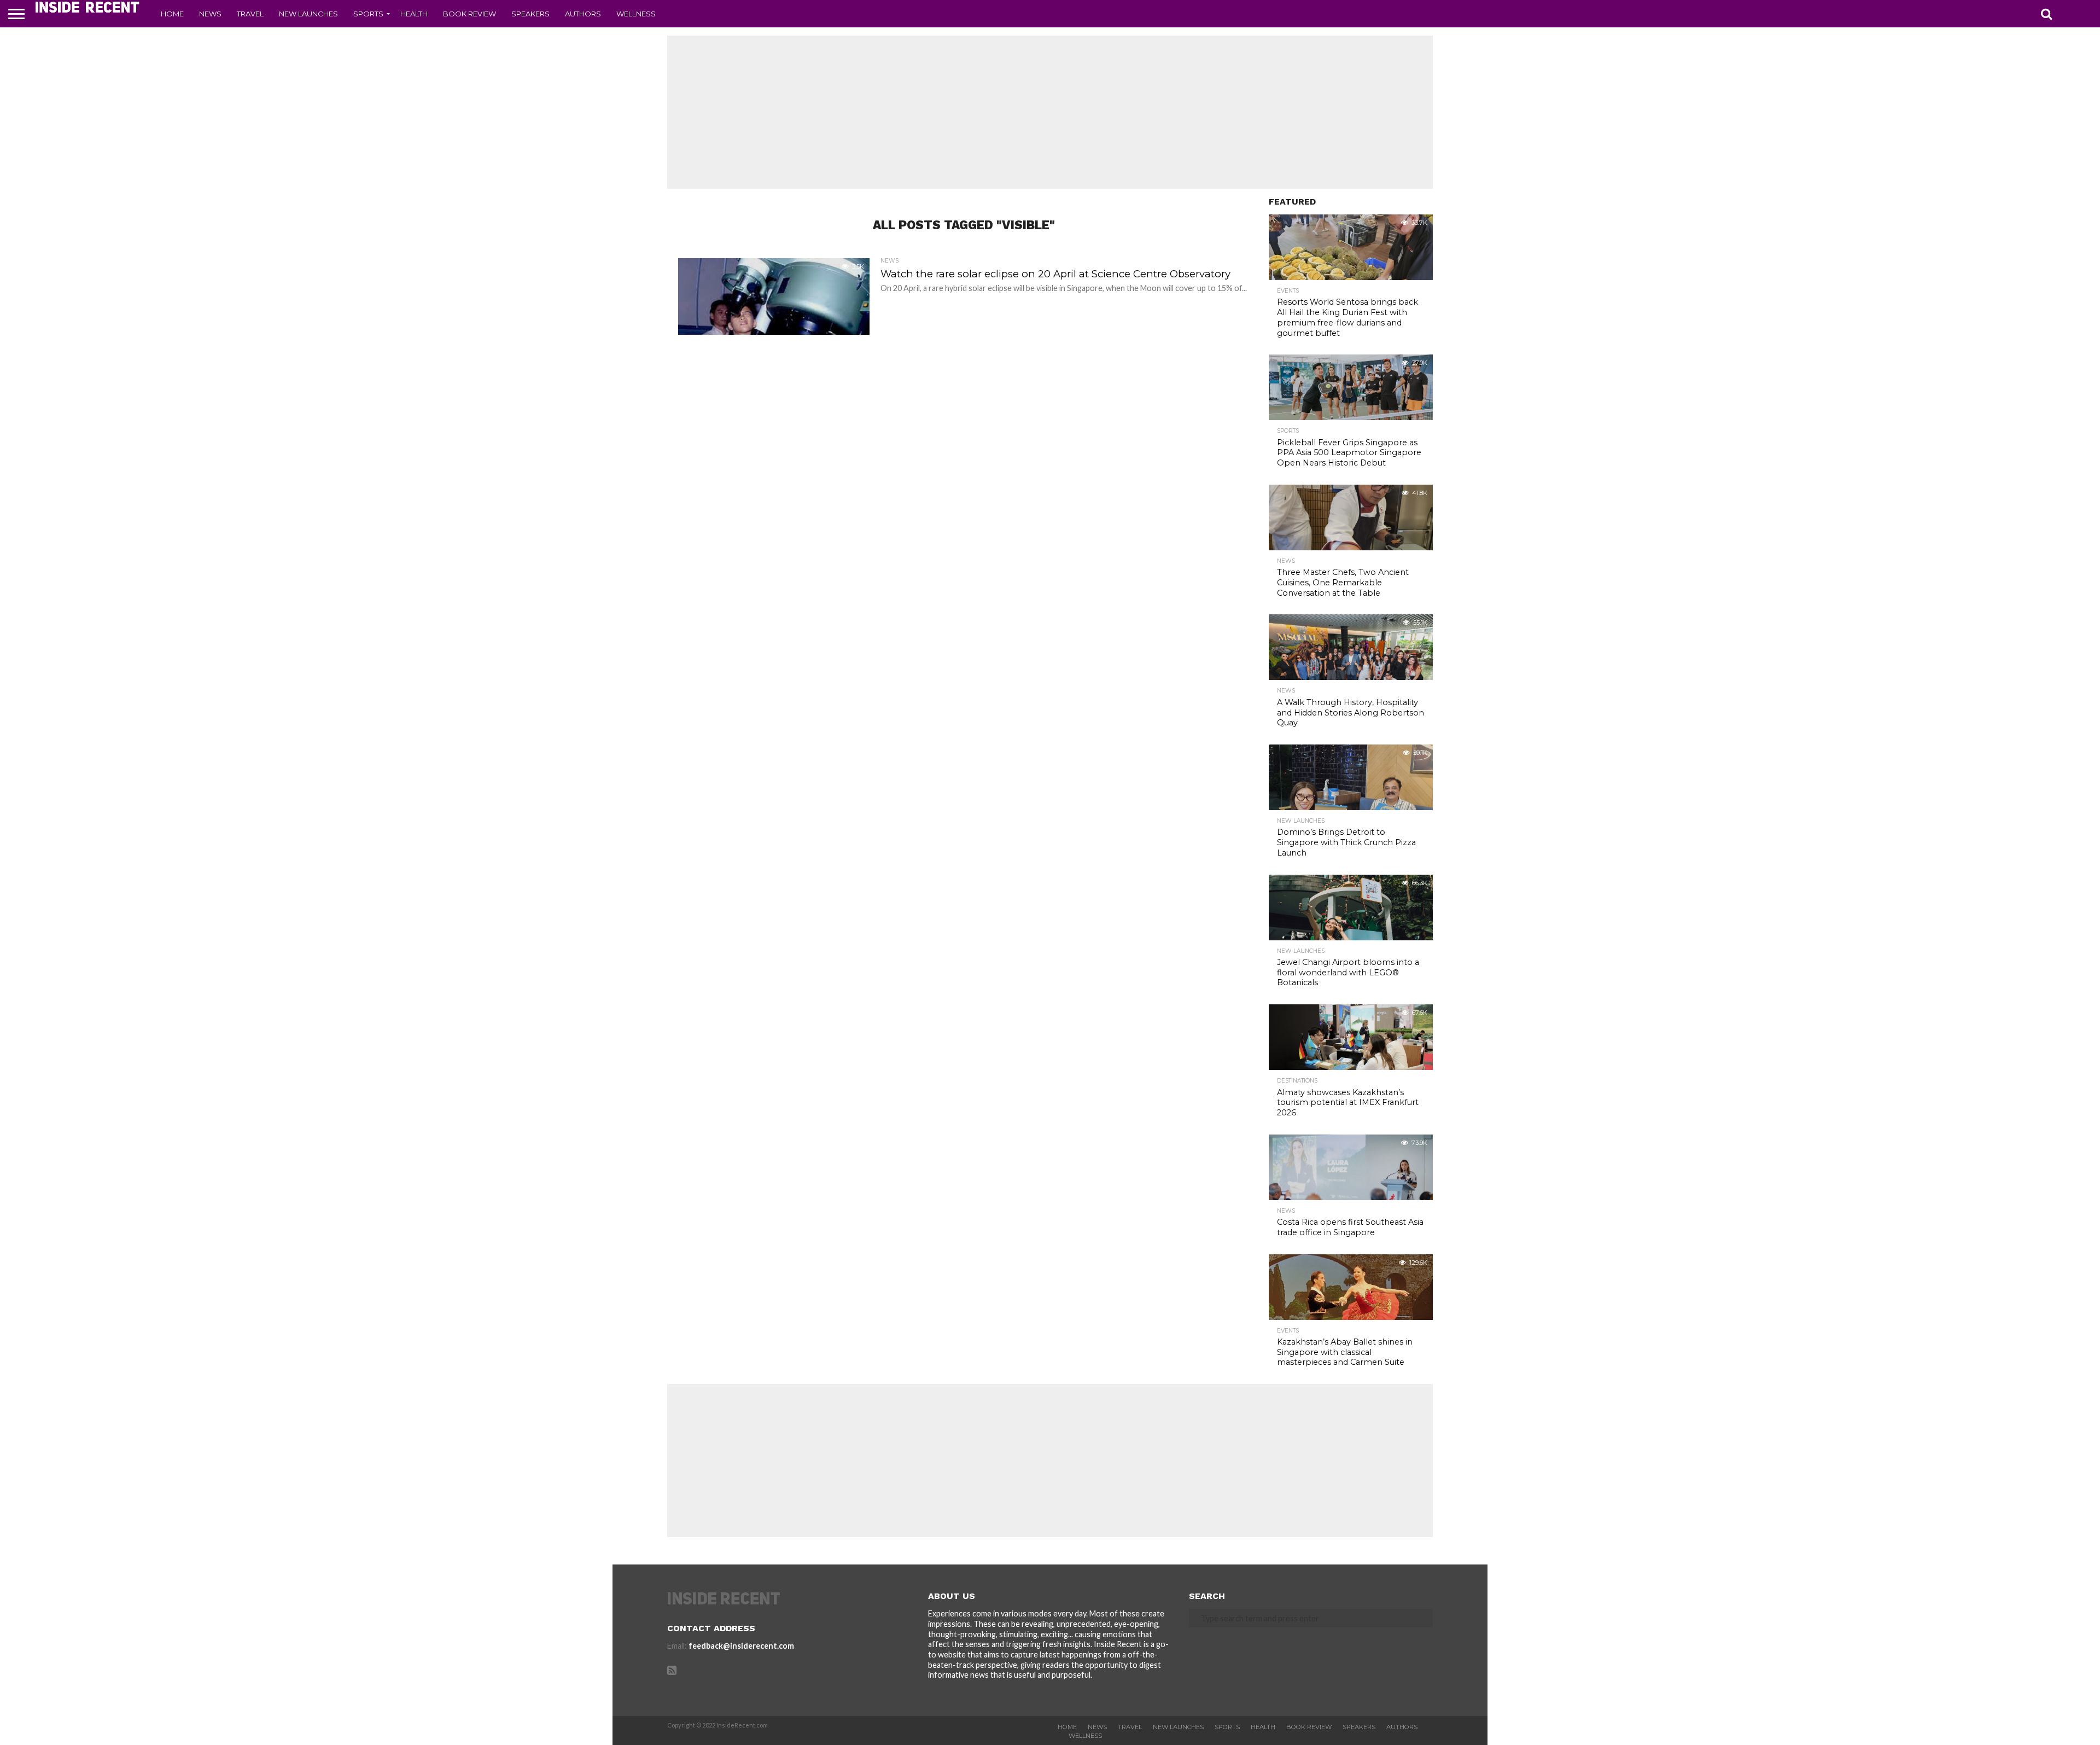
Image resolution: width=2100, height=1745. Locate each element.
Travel (250, 14)
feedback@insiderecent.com (741, 1646)
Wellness (636, 14)
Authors (583, 14)
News (210, 14)
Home (172, 14)
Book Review (469, 14)
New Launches (308, 14)
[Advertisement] (1050, 112)
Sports (368, 14)
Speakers (530, 14)
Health (414, 14)
